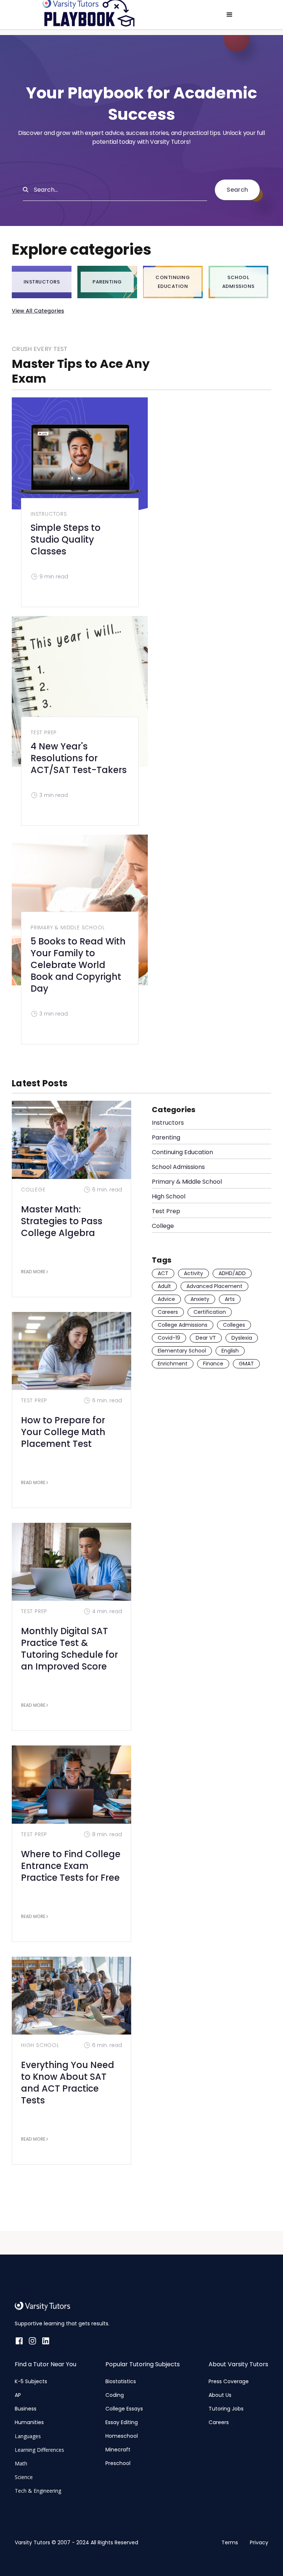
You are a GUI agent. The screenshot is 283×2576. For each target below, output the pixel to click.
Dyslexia (242, 1338)
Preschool (118, 2463)
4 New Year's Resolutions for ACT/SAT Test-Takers (79, 758)
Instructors (49, 514)
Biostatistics (121, 2381)
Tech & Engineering (38, 2491)
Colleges (234, 1325)
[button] (230, 15)
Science (24, 2477)
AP (18, 2395)
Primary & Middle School (68, 927)
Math (21, 2463)
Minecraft (118, 2450)
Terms (230, 2542)
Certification (210, 1312)
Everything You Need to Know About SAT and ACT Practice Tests (68, 2083)
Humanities (29, 2422)
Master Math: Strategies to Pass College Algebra (62, 1221)
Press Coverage (229, 2381)
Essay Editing (122, 2422)
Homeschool (122, 2436)
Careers (168, 1312)
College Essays (124, 2409)
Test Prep (44, 732)
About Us (220, 2395)
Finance (213, 1364)
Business (26, 2409)
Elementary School (182, 1351)
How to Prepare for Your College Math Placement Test (63, 1432)
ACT (163, 1273)
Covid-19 (169, 1338)
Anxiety (200, 1299)
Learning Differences (39, 2450)
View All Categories (38, 311)
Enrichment (173, 1364)
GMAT (246, 1364)
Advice (166, 1299)
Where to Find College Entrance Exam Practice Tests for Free (71, 1866)
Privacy (259, 2542)
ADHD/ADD (232, 1273)
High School (40, 2045)
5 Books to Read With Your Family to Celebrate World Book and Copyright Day (78, 965)
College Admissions (183, 1325)
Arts (230, 1299)
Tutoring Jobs (226, 2409)
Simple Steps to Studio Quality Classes (66, 539)
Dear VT (206, 1338)
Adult (164, 1286)
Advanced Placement (214, 1286)
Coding (115, 2395)
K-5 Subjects (31, 2381)
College (33, 1190)
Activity (193, 1273)
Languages (28, 2436)
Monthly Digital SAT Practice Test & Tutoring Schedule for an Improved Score (69, 1649)
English (230, 1351)
